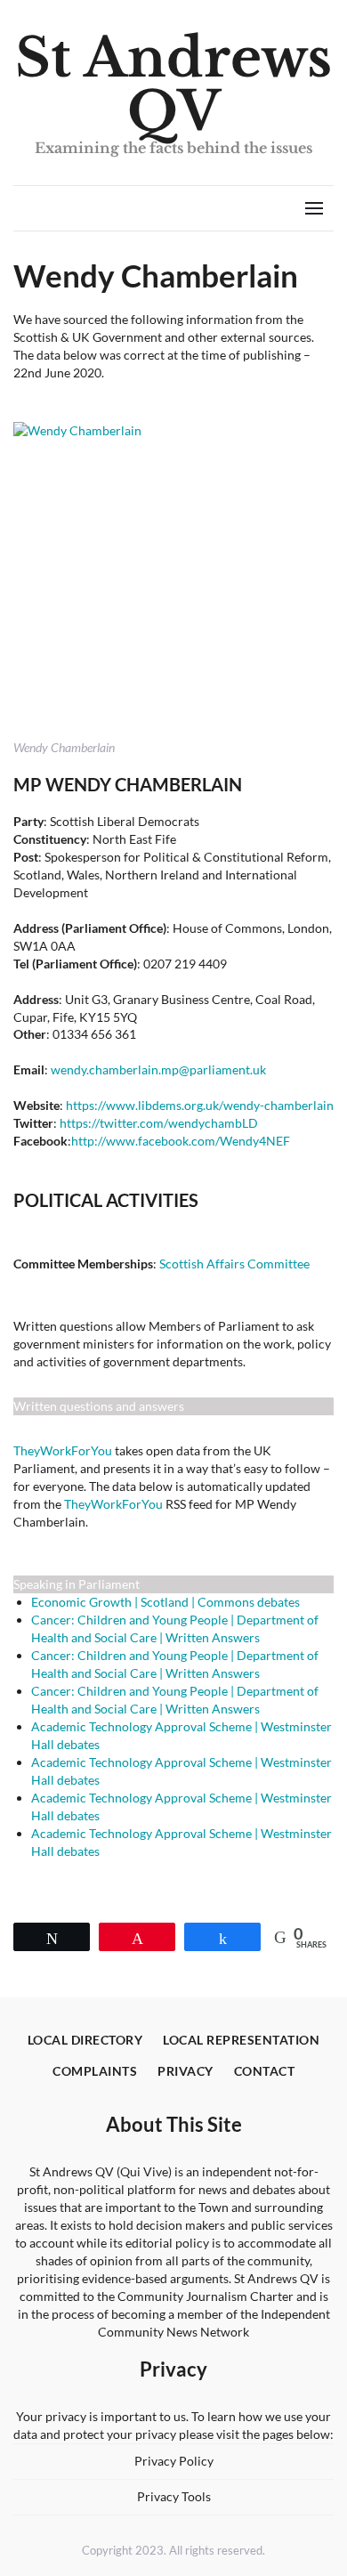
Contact (265, 2071)
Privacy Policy (174, 2461)
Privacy (186, 2071)
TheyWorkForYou (63, 1450)
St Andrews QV (173, 85)
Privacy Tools (174, 2496)
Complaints (95, 2071)
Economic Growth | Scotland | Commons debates (165, 1602)
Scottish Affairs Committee (234, 1264)
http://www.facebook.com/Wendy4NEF (181, 1141)
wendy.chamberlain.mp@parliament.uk (158, 1069)
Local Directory (85, 2040)
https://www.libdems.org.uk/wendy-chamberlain (200, 1105)
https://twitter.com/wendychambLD (159, 1123)
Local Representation (241, 2040)
